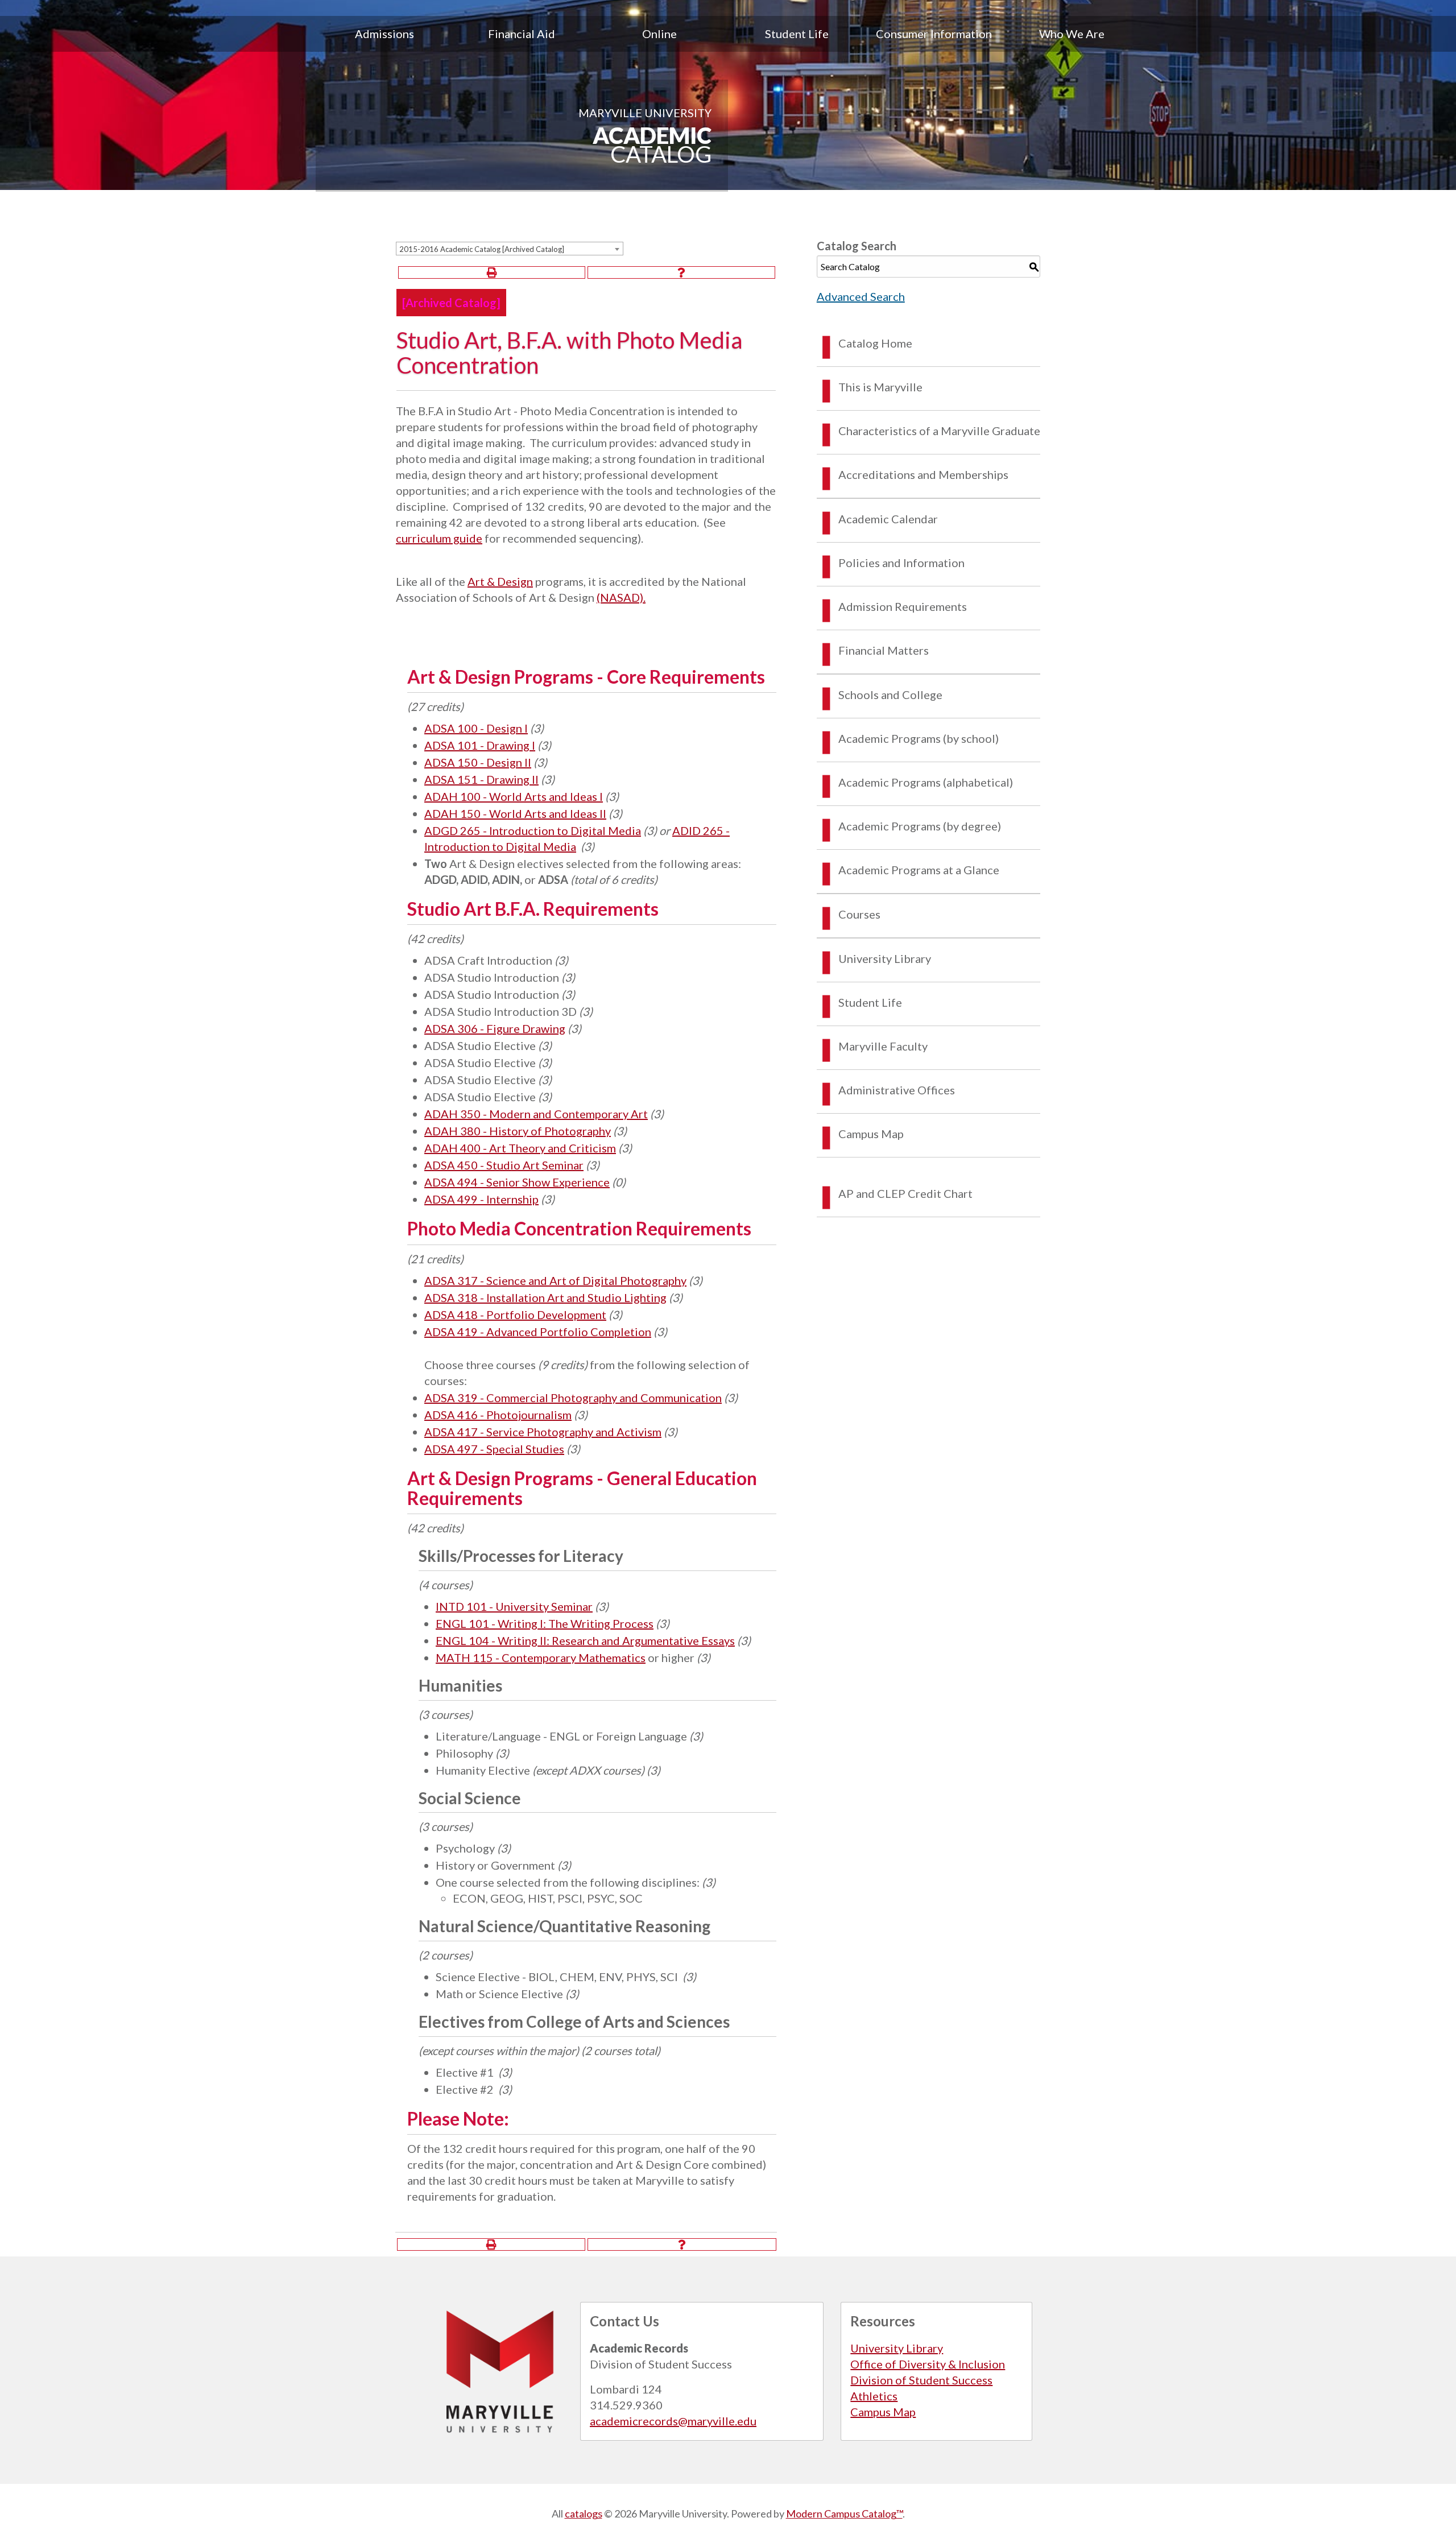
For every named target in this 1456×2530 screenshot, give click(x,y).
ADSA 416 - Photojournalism (498, 1415)
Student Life (797, 34)
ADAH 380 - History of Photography (518, 1131)
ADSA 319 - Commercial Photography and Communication (573, 1398)
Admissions (384, 34)
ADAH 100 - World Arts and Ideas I (514, 796)
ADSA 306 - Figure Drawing (495, 1028)
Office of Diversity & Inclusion (928, 2364)
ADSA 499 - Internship (481, 1199)
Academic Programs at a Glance (919, 870)
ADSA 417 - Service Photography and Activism (543, 1432)
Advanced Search (861, 296)
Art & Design (500, 581)
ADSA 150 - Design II (478, 762)
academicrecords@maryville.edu (673, 2421)
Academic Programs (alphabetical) (926, 782)
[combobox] (510, 249)
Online (659, 34)
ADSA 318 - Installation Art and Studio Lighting (545, 1297)
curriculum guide (439, 538)
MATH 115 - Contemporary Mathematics (541, 1657)
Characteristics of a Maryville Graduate (939, 431)
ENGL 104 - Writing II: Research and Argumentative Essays (585, 1640)
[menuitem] (384, 34)
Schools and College (890, 694)
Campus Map (871, 1134)
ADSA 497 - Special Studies (494, 1449)
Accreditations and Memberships (923, 474)
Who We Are (1072, 34)
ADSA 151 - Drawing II (481, 779)
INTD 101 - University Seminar (514, 1606)
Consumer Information (934, 34)
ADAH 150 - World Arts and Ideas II (515, 813)
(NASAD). (621, 597)
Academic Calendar (888, 519)
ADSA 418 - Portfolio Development (515, 1314)
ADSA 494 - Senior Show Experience (517, 1182)
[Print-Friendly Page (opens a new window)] (492, 272)
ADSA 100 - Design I (476, 728)
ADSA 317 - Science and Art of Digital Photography (555, 1280)
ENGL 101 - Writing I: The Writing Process (545, 1623)
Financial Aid (522, 34)
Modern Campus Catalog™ (844, 2514)
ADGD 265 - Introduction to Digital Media (533, 830)
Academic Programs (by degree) (920, 826)
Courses (859, 914)
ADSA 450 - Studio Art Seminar (504, 1165)
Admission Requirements (903, 606)
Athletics (874, 2396)
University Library (885, 958)
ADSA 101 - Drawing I (480, 745)
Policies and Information (901, 563)
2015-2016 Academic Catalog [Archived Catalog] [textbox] (482, 249)
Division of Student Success (921, 2380)
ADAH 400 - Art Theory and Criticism (520, 1148)
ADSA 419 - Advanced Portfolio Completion (538, 1332)
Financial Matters (884, 650)
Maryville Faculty (883, 1046)
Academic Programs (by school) (919, 738)
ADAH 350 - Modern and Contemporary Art (536, 1114)
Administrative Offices (897, 1090)
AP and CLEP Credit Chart (905, 1193)
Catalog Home (875, 343)
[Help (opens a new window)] (681, 272)
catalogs (584, 2514)
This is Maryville (880, 387)
